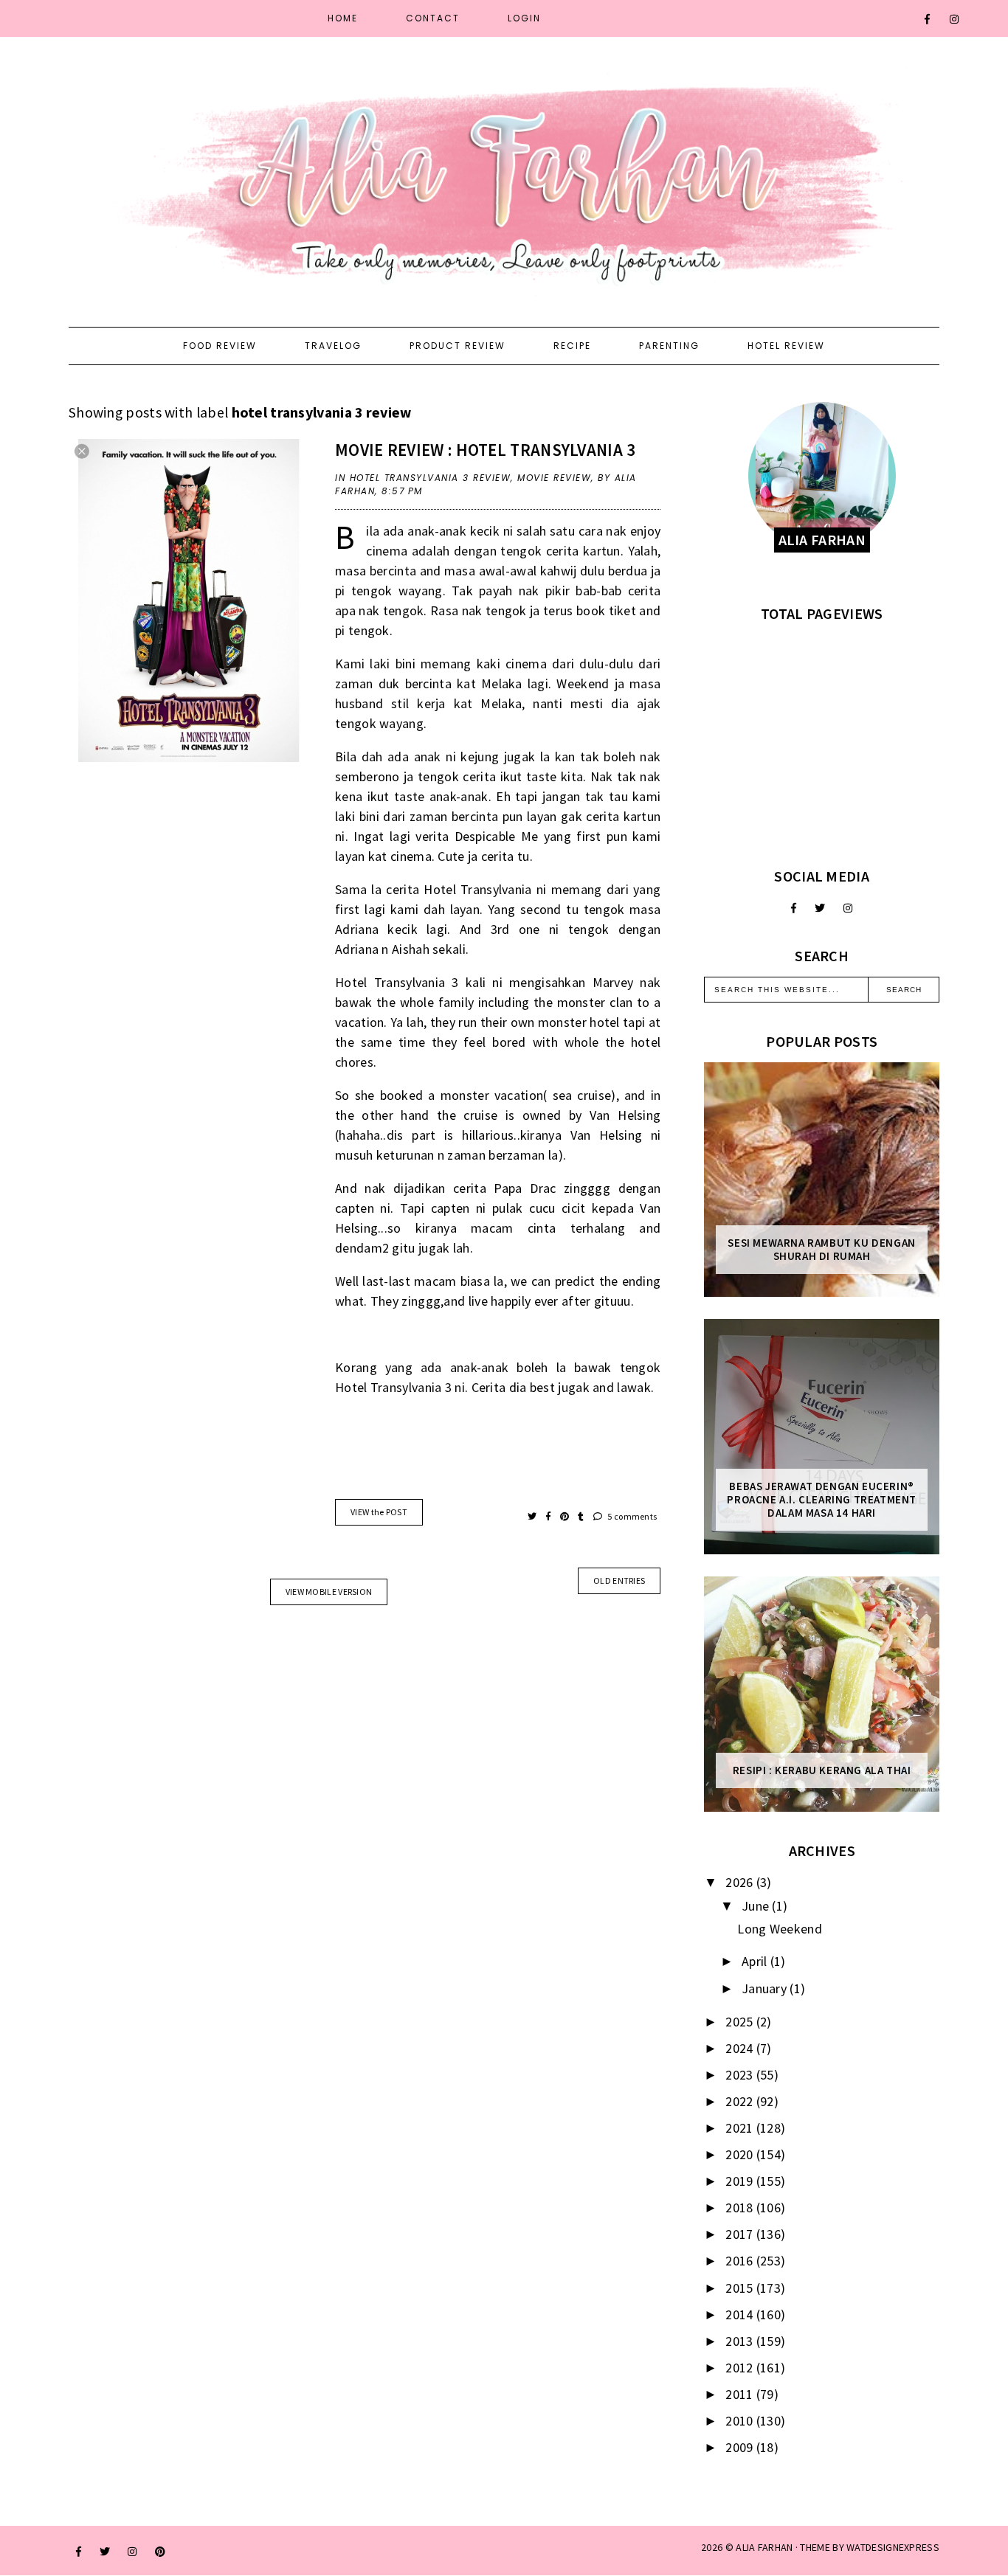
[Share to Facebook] (549, 1516)
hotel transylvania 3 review (431, 478)
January (766, 1988)
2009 (741, 2447)
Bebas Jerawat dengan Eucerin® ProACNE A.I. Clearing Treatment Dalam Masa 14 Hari (822, 1500)
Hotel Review (786, 346)
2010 (741, 2421)
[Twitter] (820, 908)
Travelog (333, 346)
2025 (741, 2022)
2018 (741, 2208)
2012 (741, 2368)
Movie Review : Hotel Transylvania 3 (486, 450)
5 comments (631, 1516)
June (757, 1906)
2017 (741, 2234)
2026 (741, 1882)
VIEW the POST (379, 1512)
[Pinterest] (160, 2552)
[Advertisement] (822, 745)
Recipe (572, 346)
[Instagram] (955, 19)
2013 (741, 2341)
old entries (619, 1580)
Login (524, 18)
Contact (433, 18)
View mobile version (329, 1592)
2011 (741, 2394)
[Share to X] (533, 1516)
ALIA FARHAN (764, 2547)
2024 (741, 2048)
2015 (741, 2288)
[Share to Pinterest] (566, 1516)
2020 (741, 2154)
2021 (741, 2128)
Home (343, 18)
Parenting (669, 346)
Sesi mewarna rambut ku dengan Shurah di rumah (821, 1250)
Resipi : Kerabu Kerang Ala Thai (822, 1770)
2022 (741, 2101)
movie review (554, 478)
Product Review (458, 346)
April (756, 1961)
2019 (741, 2181)
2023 (741, 2075)
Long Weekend (780, 1929)
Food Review (220, 346)
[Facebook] (928, 19)
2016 (741, 2261)
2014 (741, 2314)
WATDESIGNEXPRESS (893, 2547)
